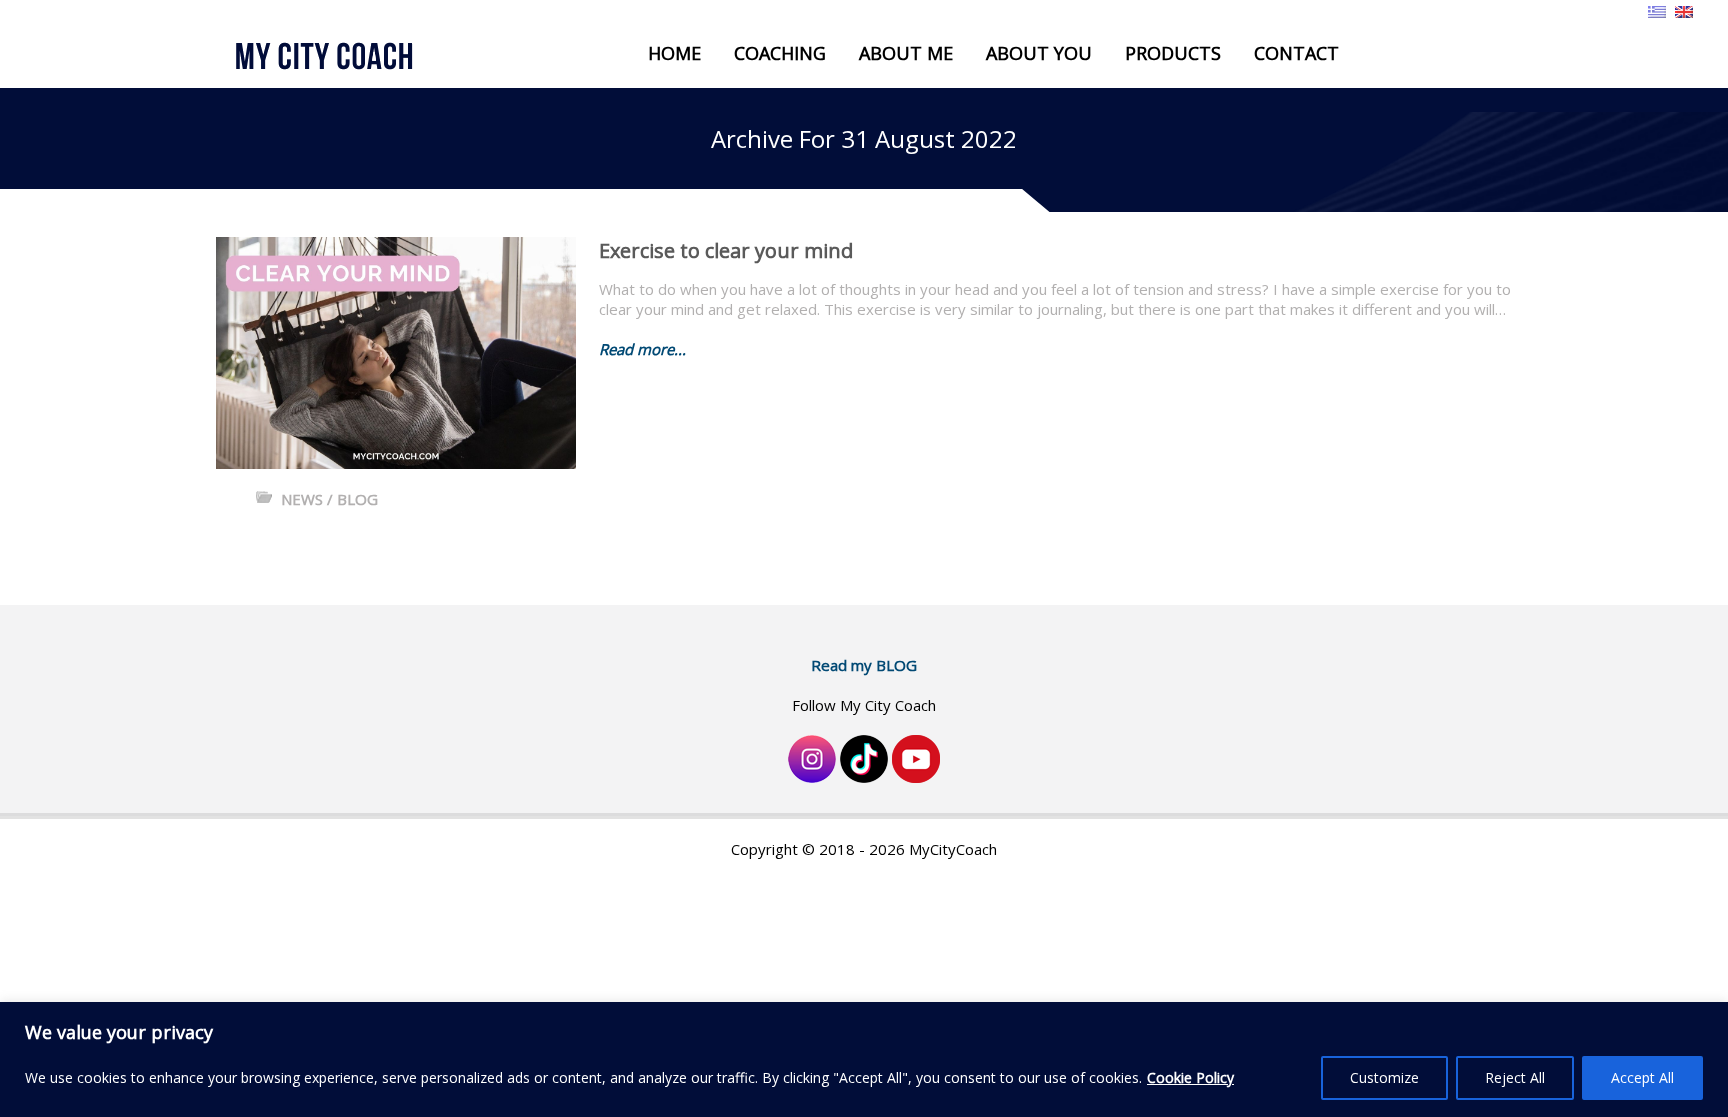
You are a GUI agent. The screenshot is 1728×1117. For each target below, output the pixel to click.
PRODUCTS (1173, 53)
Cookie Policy (1190, 1077)
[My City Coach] (341, 56)
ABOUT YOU (1039, 53)
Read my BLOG (864, 665)
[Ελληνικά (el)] (1657, 10)
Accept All (1642, 1077)
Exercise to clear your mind (726, 250)
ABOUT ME (906, 53)
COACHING (780, 53)
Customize (1384, 1077)
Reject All (1515, 1077)
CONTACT (1296, 53)
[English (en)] (1684, 10)
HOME (674, 53)
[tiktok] (864, 757)
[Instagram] (812, 757)
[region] (864, 1059)
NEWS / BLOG (329, 499)
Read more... (642, 349)
